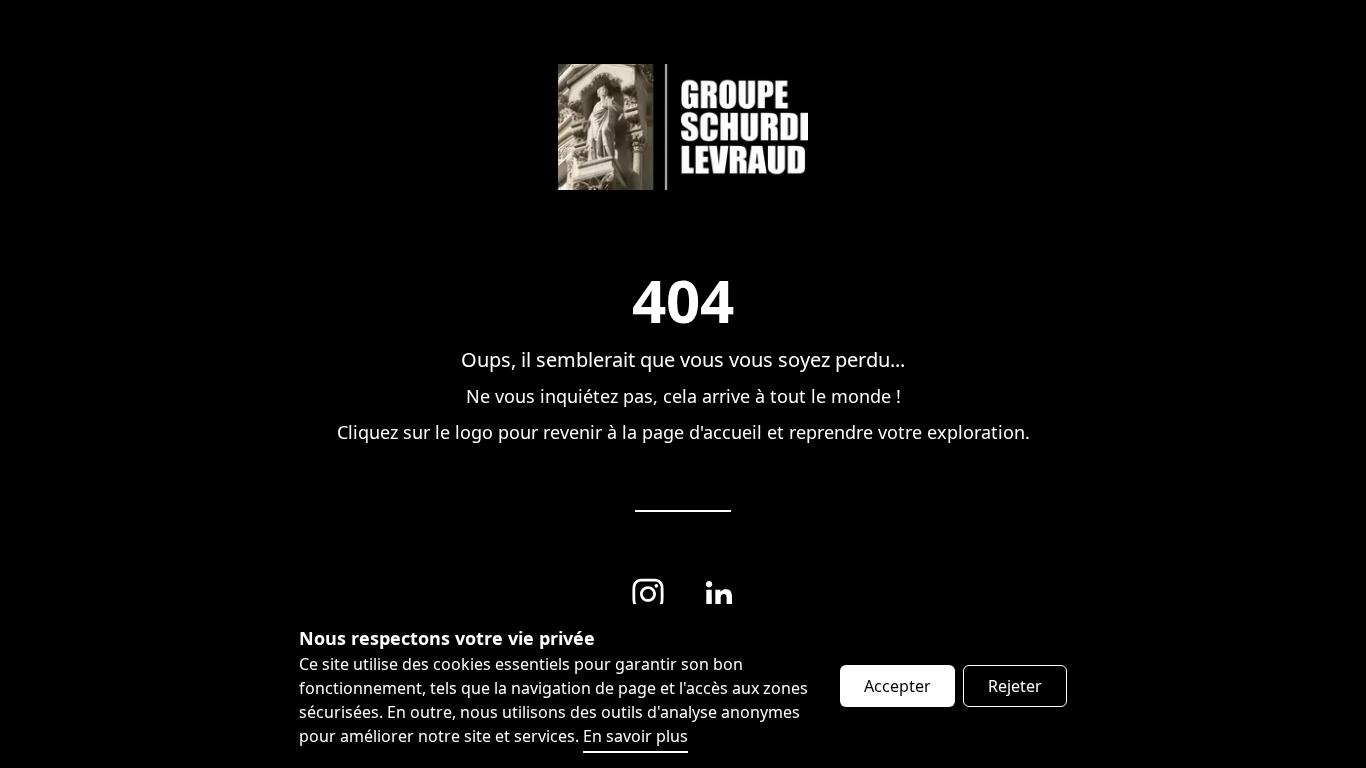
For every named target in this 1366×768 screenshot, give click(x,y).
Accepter (897, 686)
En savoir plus (635, 736)
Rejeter (1015, 686)
